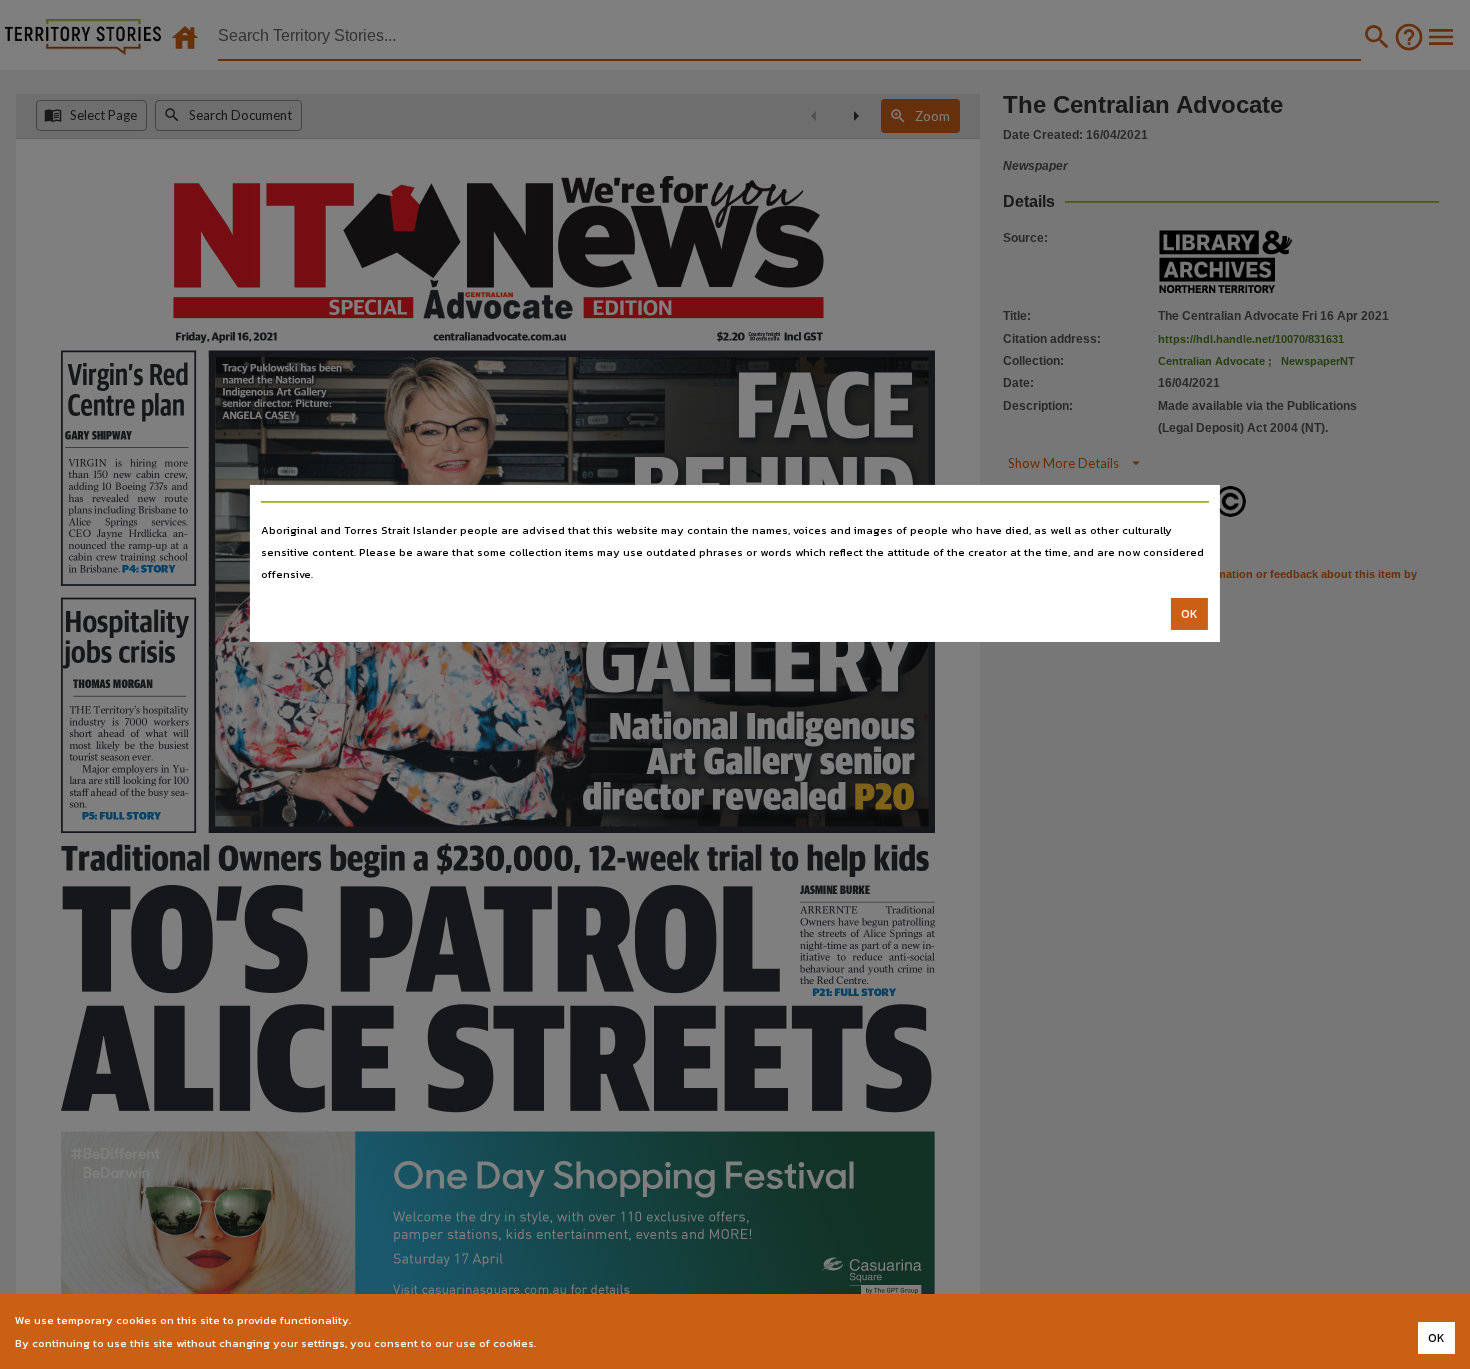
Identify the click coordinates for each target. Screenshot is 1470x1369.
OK (1189, 614)
